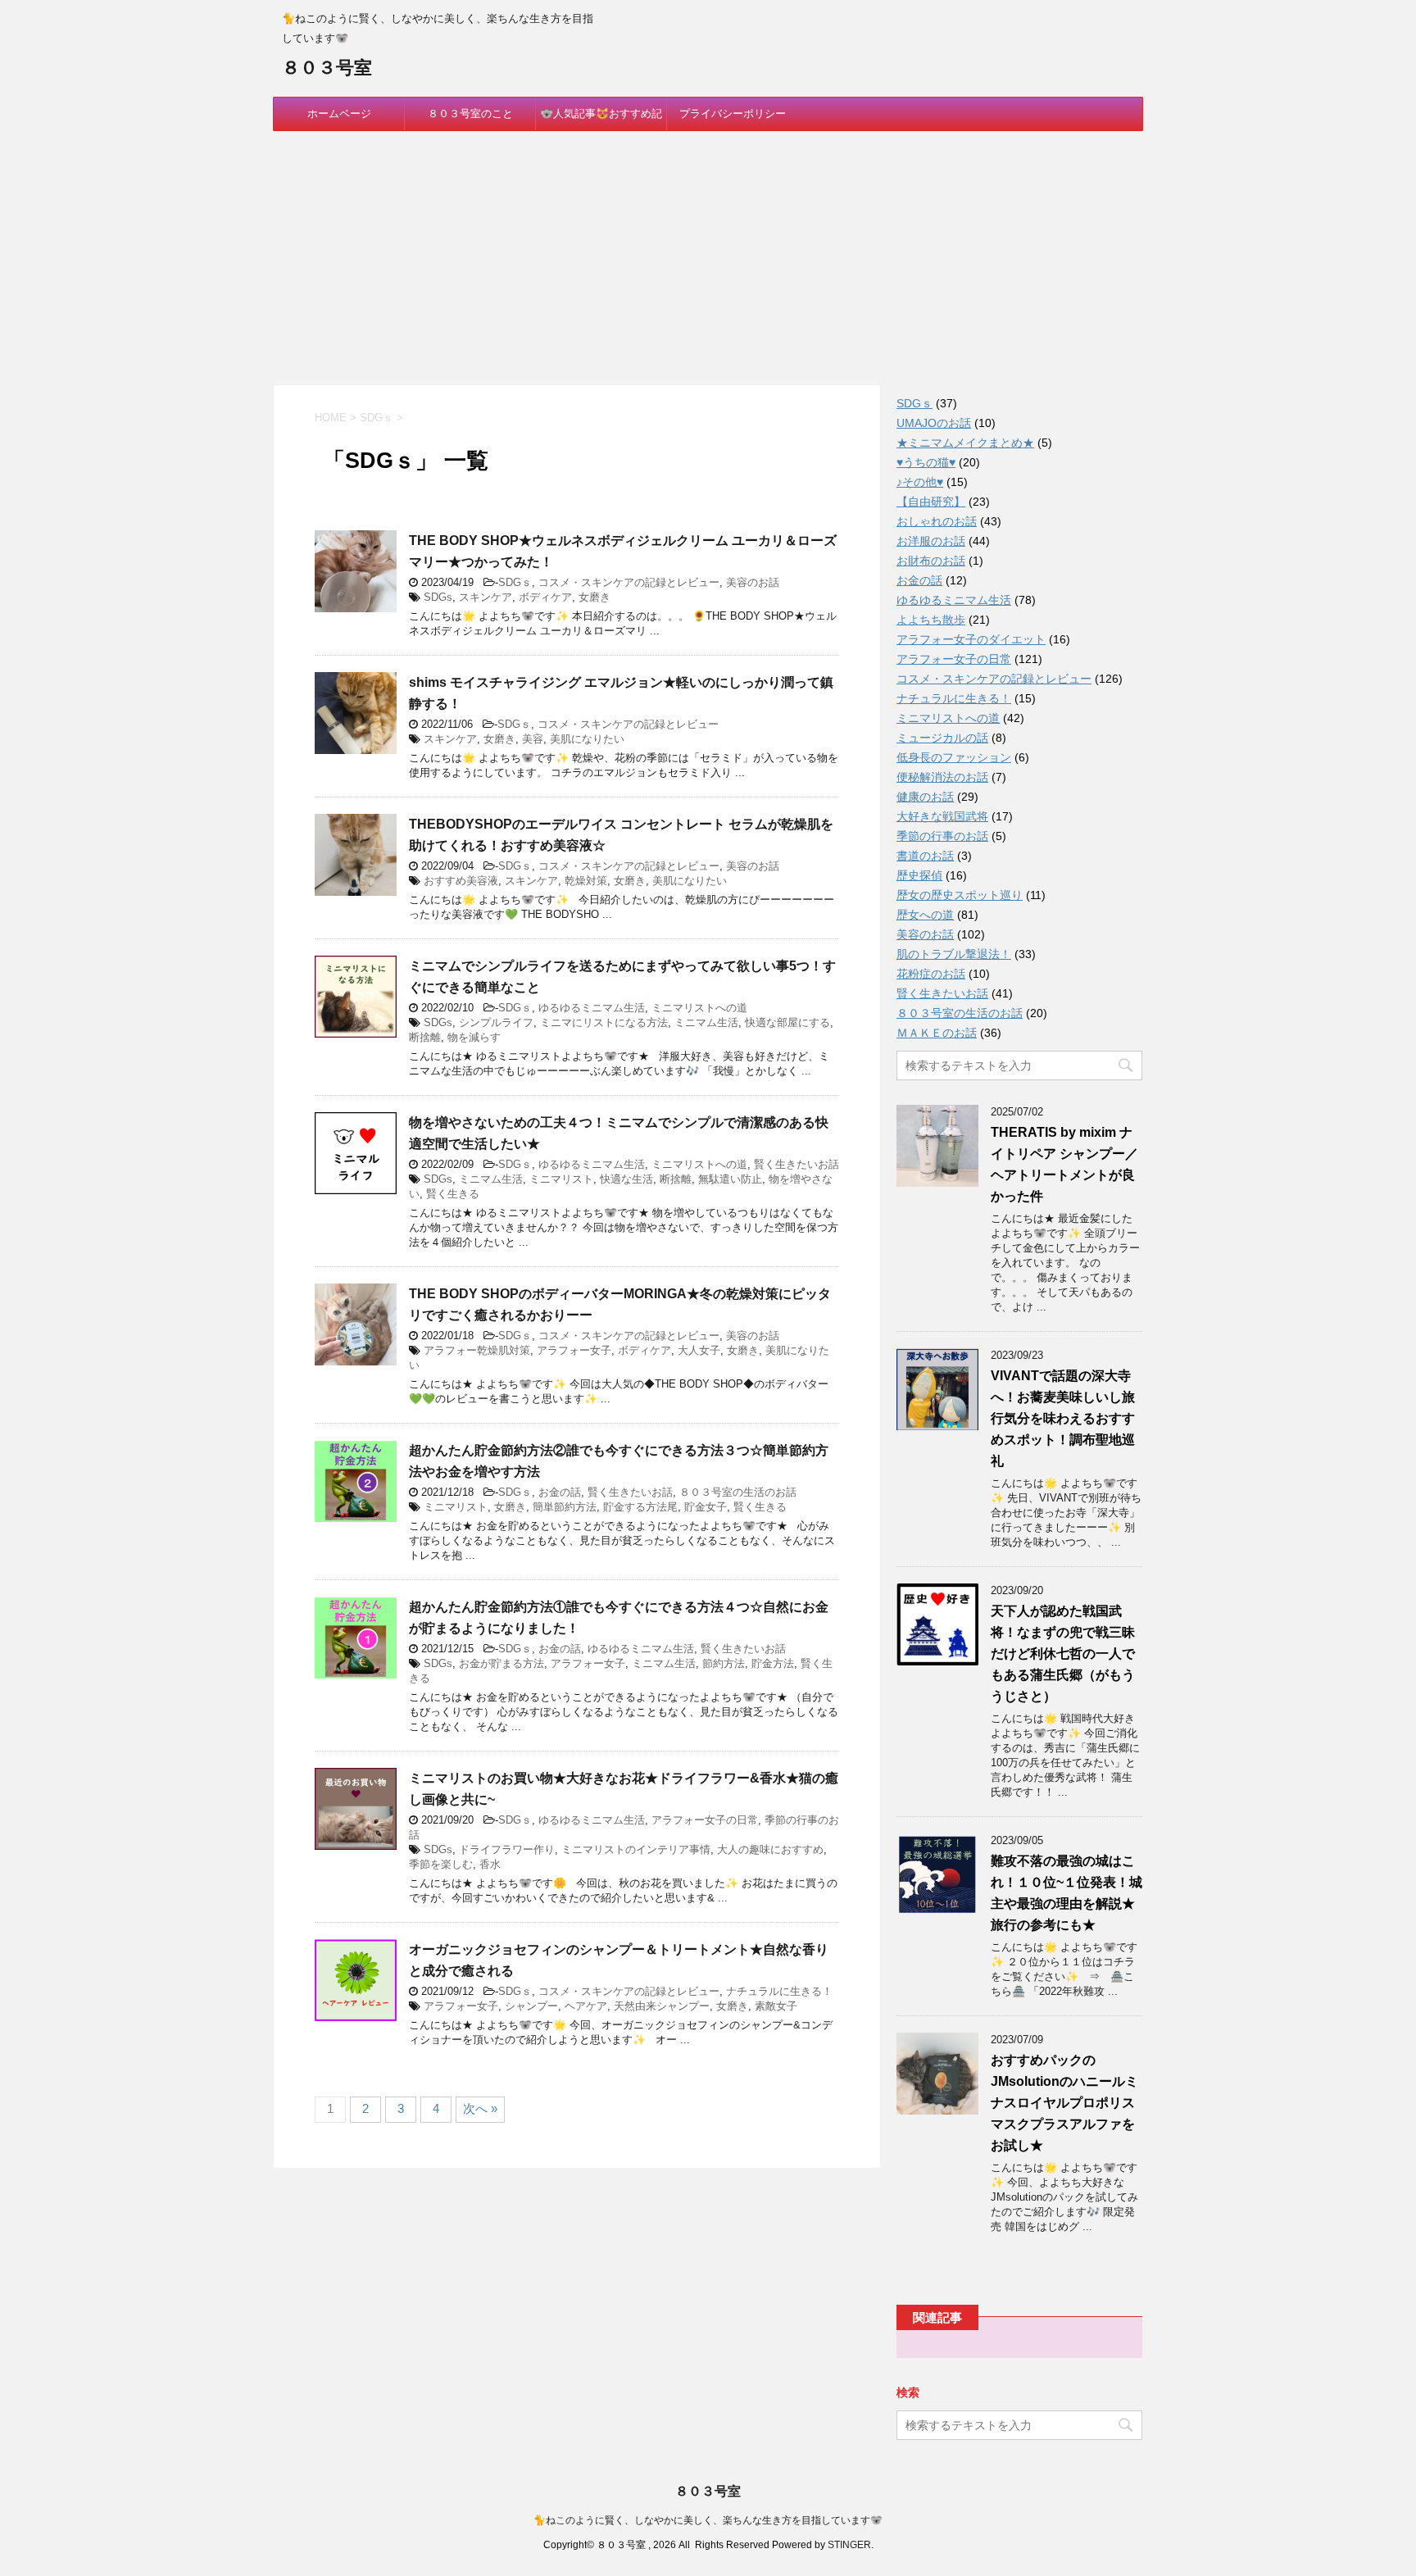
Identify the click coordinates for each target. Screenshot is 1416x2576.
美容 (533, 739)
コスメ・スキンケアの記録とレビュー (629, 582)
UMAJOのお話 (934, 423)
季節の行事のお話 (942, 836)
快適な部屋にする (787, 1022)
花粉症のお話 (931, 974)
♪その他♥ (920, 482)
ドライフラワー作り (507, 1849)
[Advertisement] (708, 254)
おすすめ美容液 (461, 881)
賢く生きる (453, 1194)
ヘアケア (586, 2006)
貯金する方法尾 (640, 1507)
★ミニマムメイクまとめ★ (965, 443)
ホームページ (339, 114)
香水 (490, 1864)
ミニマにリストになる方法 (604, 1022)
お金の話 (560, 1492)
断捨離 (425, 1037)
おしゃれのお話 (937, 521)
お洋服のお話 (931, 541)
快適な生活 (626, 1179)
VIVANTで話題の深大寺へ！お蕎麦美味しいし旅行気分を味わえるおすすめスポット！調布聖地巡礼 (1063, 1418)
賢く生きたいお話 (796, 1164)
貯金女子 (706, 1507)
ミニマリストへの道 (699, 1008)
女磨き (595, 597)
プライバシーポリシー (733, 114)
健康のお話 (925, 797)
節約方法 (724, 1663)
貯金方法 (773, 1663)
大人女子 (699, 1350)
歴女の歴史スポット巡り (960, 895)
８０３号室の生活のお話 (738, 1492)
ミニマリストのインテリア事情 (636, 1849)
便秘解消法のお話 (942, 777)
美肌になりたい (587, 739)
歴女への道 (925, 915)
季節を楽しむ (441, 1864)
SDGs (438, 597)
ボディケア (545, 597)
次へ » (480, 2108)
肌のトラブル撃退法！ (954, 954)
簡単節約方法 (565, 1507)
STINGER (849, 2545)
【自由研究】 (931, 502)
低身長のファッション (954, 757)
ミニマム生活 (706, 1022)
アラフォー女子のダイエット (971, 639)
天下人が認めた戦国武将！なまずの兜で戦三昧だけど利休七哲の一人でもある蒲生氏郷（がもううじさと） (1063, 1654)
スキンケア (486, 597)
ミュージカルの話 (942, 738)
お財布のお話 (931, 561)
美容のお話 (753, 582)
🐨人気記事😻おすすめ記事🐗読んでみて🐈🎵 (601, 119)
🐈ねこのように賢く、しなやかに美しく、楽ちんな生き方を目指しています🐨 (708, 2520)
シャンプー (531, 2006)
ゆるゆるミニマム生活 (592, 1008)
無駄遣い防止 (730, 1179)
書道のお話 (925, 856)
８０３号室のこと (470, 114)
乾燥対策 (586, 881)
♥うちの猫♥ (926, 462)
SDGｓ (515, 582)
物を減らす (474, 1037)
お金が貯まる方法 (501, 1663)
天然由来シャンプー (662, 2006)
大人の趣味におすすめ (770, 1849)
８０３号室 (327, 68)
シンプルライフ (496, 1022)
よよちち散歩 (931, 620)
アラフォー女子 (574, 1350)
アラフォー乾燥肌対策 (477, 1350)
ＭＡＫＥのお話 (937, 1033)
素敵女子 (776, 2006)
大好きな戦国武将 (942, 816)
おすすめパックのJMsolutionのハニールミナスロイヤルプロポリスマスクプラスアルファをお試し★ (1064, 2103)
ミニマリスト (561, 1179)
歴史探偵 (919, 875)
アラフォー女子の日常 (705, 1820)
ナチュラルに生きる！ (779, 1991)
